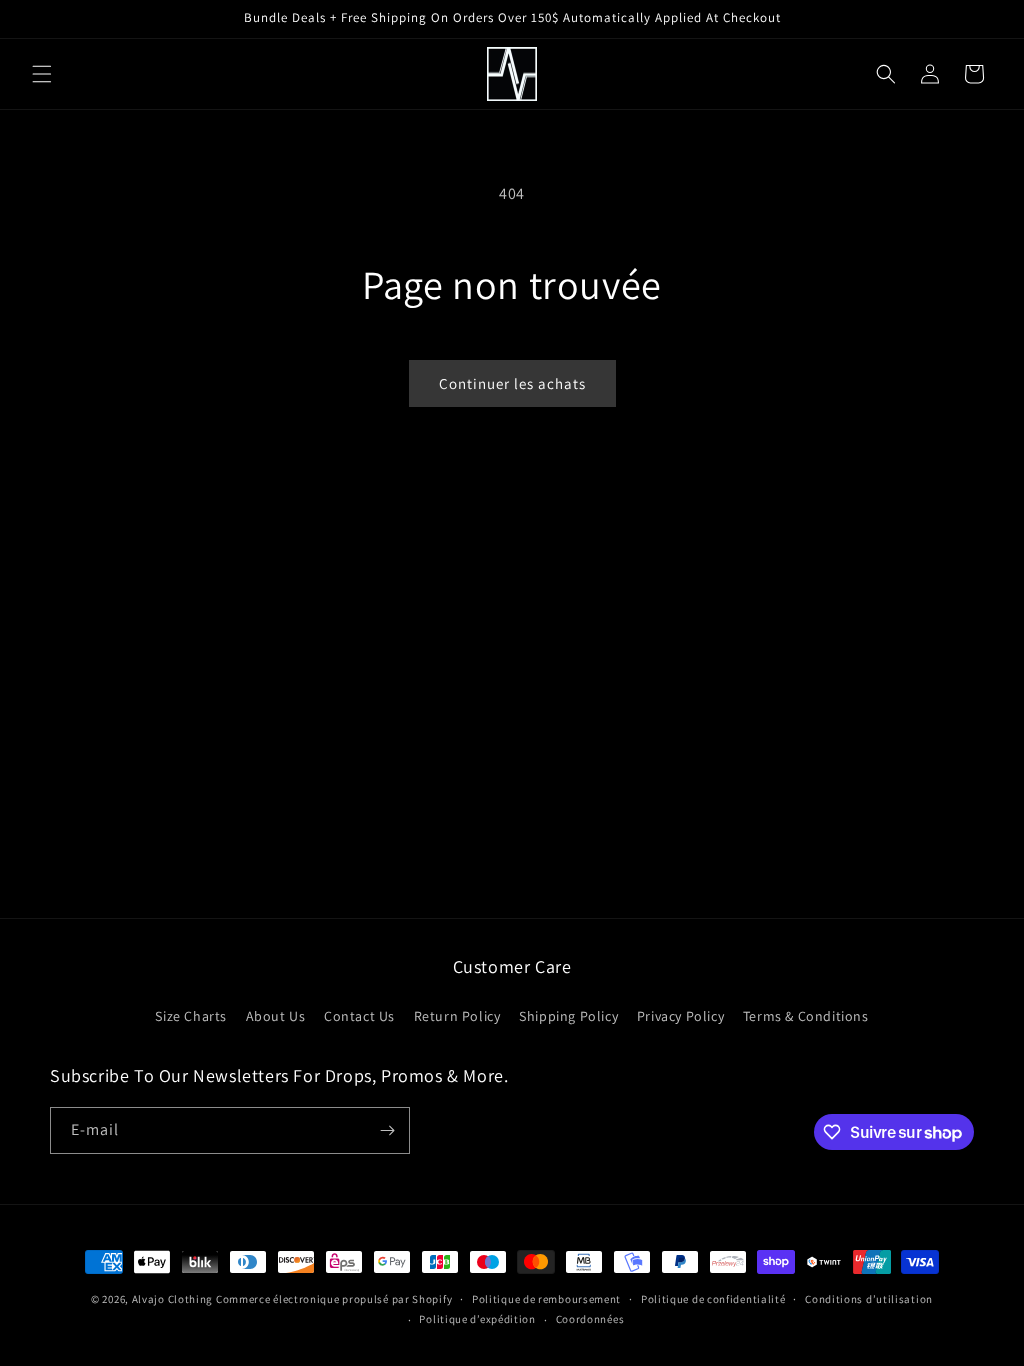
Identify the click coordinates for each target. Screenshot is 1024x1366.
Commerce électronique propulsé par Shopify (334, 1299)
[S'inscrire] (387, 1130)
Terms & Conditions (806, 1016)
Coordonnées (590, 1319)
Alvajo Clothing (173, 1299)
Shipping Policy (568, 1016)
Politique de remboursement (546, 1299)
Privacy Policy (680, 1016)
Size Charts (191, 1016)
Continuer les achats (512, 383)
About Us (276, 1016)
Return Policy (457, 1016)
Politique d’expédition (477, 1319)
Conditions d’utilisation (869, 1299)
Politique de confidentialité (713, 1299)
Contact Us (359, 1016)
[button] (42, 74)
